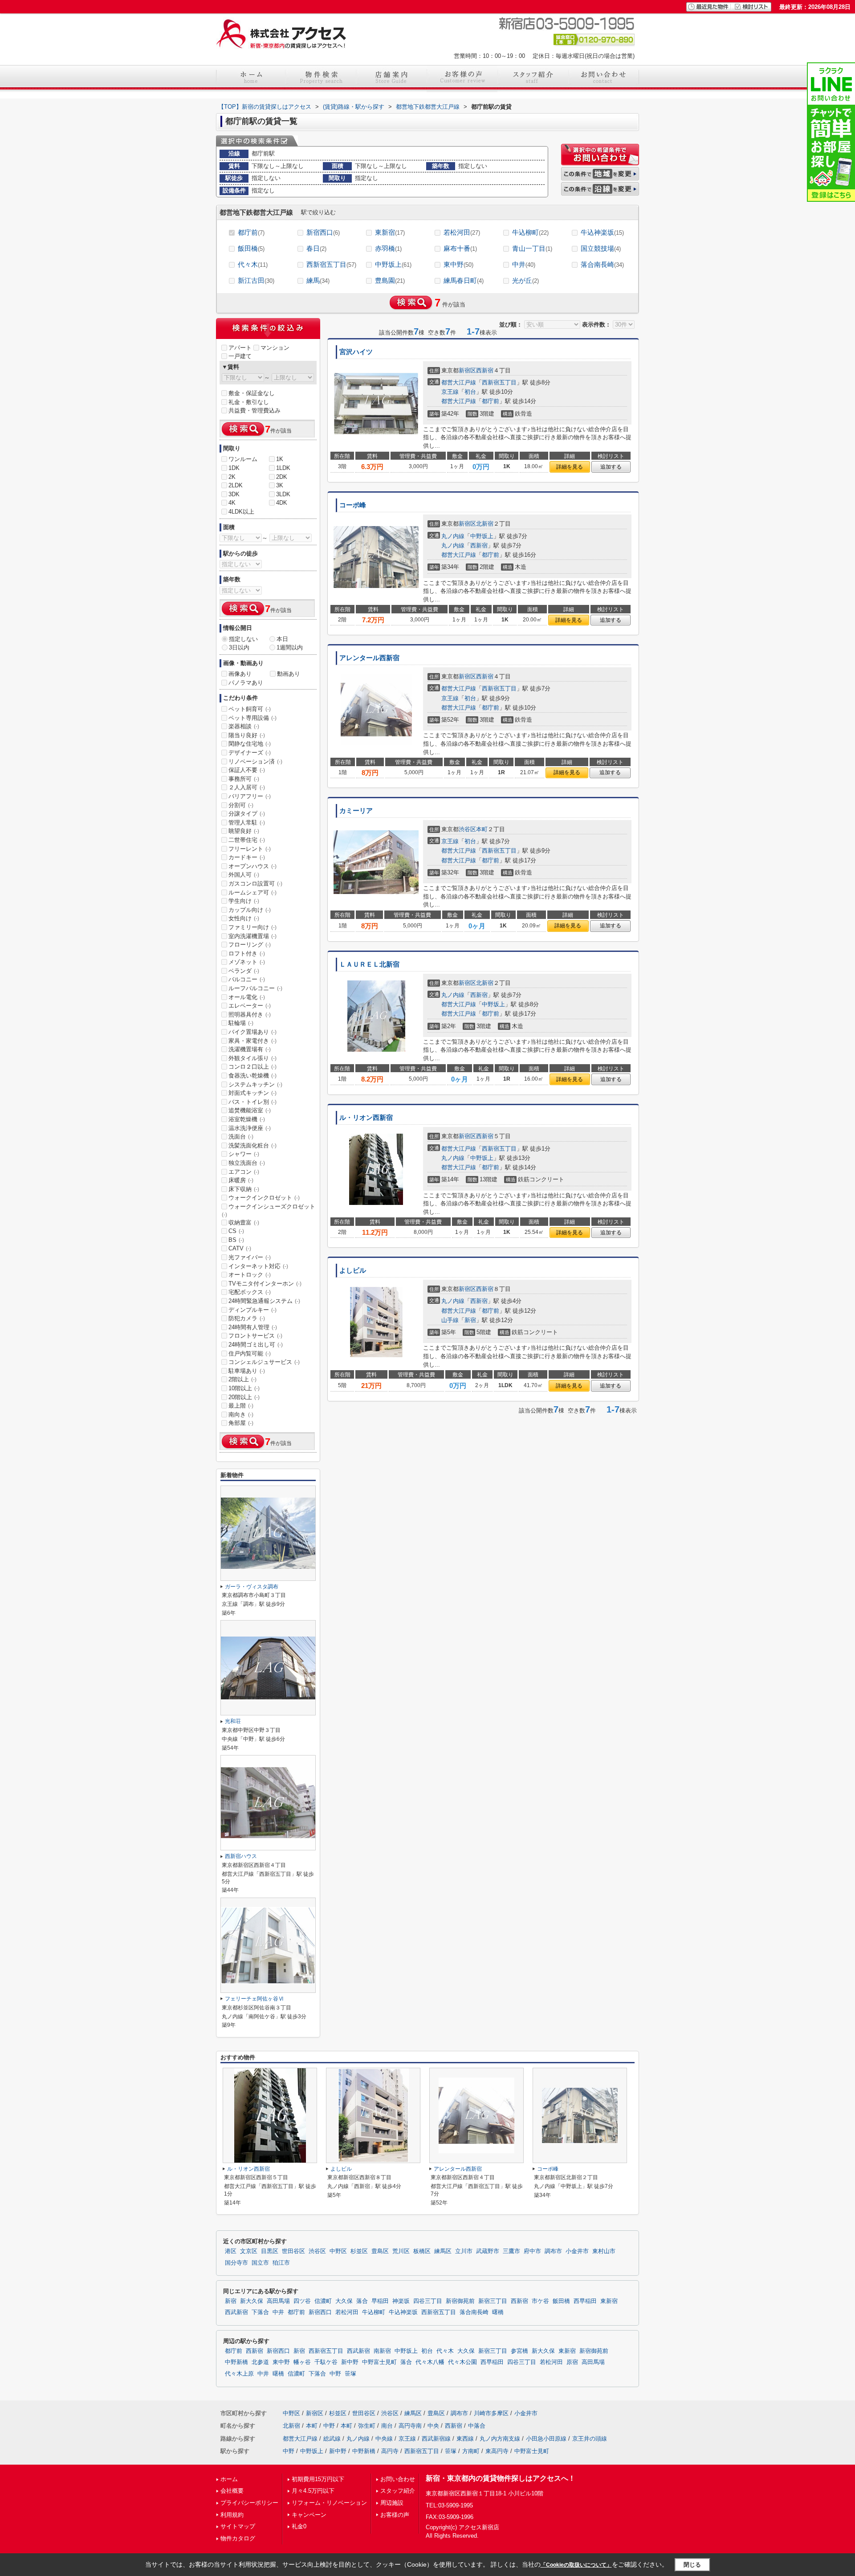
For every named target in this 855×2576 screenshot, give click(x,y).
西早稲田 (585, 2301)
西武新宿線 (436, 2439)
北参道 (260, 2362)
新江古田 (256, 280)
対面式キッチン (252, 1093)
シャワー (244, 1154)
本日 (282, 639)
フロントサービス (255, 1336)
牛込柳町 (530, 232)
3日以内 (239, 647)
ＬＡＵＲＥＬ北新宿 (369, 964)
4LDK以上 (241, 512)
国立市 (260, 2263)
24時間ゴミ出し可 (256, 1345)
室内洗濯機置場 (252, 936)
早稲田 (380, 2301)
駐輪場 (241, 1023)
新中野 (350, 2362)
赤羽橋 (388, 248)
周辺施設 (392, 2503)
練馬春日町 (464, 280)
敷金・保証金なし (252, 393)
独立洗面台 (247, 1163)
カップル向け (250, 910)
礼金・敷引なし (249, 402)
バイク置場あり (252, 1032)
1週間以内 (290, 647)
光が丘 (525, 280)
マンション (275, 348)
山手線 (450, 1320)
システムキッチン (255, 1084)
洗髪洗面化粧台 (252, 1145)
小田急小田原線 (546, 2439)
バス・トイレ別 (252, 1102)
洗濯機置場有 (250, 1049)
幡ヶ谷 (302, 2362)
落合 (362, 2301)
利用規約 (232, 2515)
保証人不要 (247, 770)
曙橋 (498, 2312)
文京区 (249, 2251)
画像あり (240, 674)
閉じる (692, 2565)
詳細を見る (570, 467)
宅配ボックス (250, 1292)
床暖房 (241, 1180)
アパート (240, 348)
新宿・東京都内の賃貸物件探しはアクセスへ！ (501, 2478)
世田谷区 (293, 2251)
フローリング (250, 945)
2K (232, 477)
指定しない (243, 639)
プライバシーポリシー (249, 2503)
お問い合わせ (398, 2479)
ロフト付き (247, 953)
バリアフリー (250, 796)
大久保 (344, 2301)
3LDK (283, 494)
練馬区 (443, 2251)
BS (236, 1240)
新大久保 (252, 2301)
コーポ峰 (353, 505)
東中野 (458, 264)
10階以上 (244, 1388)
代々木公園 (462, 2362)
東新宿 (390, 232)
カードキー (247, 857)
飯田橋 (251, 248)
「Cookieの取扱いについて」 (576, 2565)
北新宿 (485, 524)
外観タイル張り (252, 1058)
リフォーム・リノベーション (329, 2503)
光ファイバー (250, 1257)
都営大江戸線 (459, 382)
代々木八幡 (430, 2362)
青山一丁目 (532, 248)
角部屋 (241, 1423)
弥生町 (367, 2426)
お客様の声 (395, 2515)
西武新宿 (236, 2312)
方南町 (471, 2451)
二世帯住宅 (247, 840)
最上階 (241, 1406)
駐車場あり (247, 1371)
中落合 (477, 2426)
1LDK (283, 468)
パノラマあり (246, 683)
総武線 (332, 2439)
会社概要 (232, 2491)
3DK (234, 494)
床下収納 (244, 1189)
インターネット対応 (258, 1266)
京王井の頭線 (590, 2439)
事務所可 (244, 779)
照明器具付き (250, 1014)
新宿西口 (323, 232)
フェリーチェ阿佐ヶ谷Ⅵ (254, 1999)
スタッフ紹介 (398, 2491)
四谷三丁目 (428, 2301)
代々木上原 (239, 2374)
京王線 (450, 392)
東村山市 (604, 2251)
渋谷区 (467, 829)
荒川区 (401, 2251)
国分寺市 (236, 2263)
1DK (234, 468)
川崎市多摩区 (491, 2413)
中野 (335, 2374)
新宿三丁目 (493, 2301)
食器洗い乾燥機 (252, 1076)
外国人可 (244, 875)
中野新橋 (236, 2362)
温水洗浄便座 (250, 1128)
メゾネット (247, 962)
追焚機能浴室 (250, 1110)
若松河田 (462, 232)
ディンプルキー (252, 1310)
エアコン (244, 1172)
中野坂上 (393, 264)
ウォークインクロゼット (264, 1198)
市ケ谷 (540, 2301)
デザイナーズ (250, 753)
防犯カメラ (247, 1318)
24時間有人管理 (253, 1327)
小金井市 (577, 2251)
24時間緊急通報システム (264, 1301)
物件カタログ (238, 2538)
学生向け (244, 901)
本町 (482, 829)
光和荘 (233, 1721)
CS (236, 1231)
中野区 (338, 2251)
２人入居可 (247, 787)
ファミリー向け (252, 927)
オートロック (250, 1275)
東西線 (465, 2439)
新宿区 (467, 370)
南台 (387, 2426)
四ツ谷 (302, 2301)
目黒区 (270, 2251)
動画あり (289, 674)
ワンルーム (243, 459)
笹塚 (350, 2374)
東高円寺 (497, 2451)
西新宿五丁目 (331, 264)
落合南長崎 (602, 264)
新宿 (470, 1320)
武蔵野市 (488, 2251)
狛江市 (281, 2263)
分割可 (241, 805)
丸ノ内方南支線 (500, 2439)
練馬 (318, 280)
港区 (231, 2251)
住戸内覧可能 (250, 1353)
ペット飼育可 (250, 709)
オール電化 (247, 997)
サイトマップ (238, 2526)
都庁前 (251, 232)
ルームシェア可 (252, 892)
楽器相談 (244, 726)
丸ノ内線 (453, 536)
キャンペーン (309, 2515)
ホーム (229, 2479)
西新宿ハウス (241, 1856)
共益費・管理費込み (254, 410)
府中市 (532, 2251)
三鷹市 (511, 2251)
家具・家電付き (252, 1041)
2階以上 (242, 1379)
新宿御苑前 (460, 2301)
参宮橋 (519, 2351)
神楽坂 (401, 2301)
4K (232, 503)
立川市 (464, 2251)
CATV (240, 1248)
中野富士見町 (379, 2362)
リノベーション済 (255, 761)
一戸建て (240, 356)
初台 (470, 392)
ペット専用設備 (252, 718)
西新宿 (485, 370)
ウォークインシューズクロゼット (269, 1210)
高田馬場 (278, 2301)
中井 (524, 264)
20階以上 (244, 1397)
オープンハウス (252, 866)
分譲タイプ (247, 814)
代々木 (253, 264)
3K (280, 485)
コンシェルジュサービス (264, 1362)
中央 (433, 2426)
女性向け (244, 918)
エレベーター (250, 1006)
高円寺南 (410, 2426)
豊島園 (390, 280)
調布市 (553, 2251)
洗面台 (241, 1137)
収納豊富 (244, 1223)
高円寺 (390, 2451)
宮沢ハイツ (356, 352)
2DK (282, 477)
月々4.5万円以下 (313, 2491)
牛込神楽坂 (602, 232)
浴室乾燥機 (247, 1119)
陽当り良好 (247, 735)
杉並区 (359, 2251)
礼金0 (299, 2526)
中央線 (384, 2439)
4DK (282, 503)
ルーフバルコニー (255, 988)
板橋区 (422, 2251)
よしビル (353, 1270)
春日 (316, 248)
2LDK (236, 485)
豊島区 (380, 2251)
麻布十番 (460, 248)
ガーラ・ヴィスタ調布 (252, 1587)
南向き (241, 1415)
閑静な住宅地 (250, 744)
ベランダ (244, 971)
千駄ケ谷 (326, 2362)
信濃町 (323, 2301)
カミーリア (356, 811)
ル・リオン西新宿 (366, 1118)
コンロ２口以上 (252, 1067)
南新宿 (382, 2351)
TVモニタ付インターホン (265, 1284)
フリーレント (250, 849)
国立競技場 (601, 248)
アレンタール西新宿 (369, 658)
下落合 (260, 2312)
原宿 (572, 2362)
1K (280, 459)
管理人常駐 (247, 823)
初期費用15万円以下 (318, 2479)
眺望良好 (244, 831)
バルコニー (247, 979)
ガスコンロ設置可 (255, 884)
